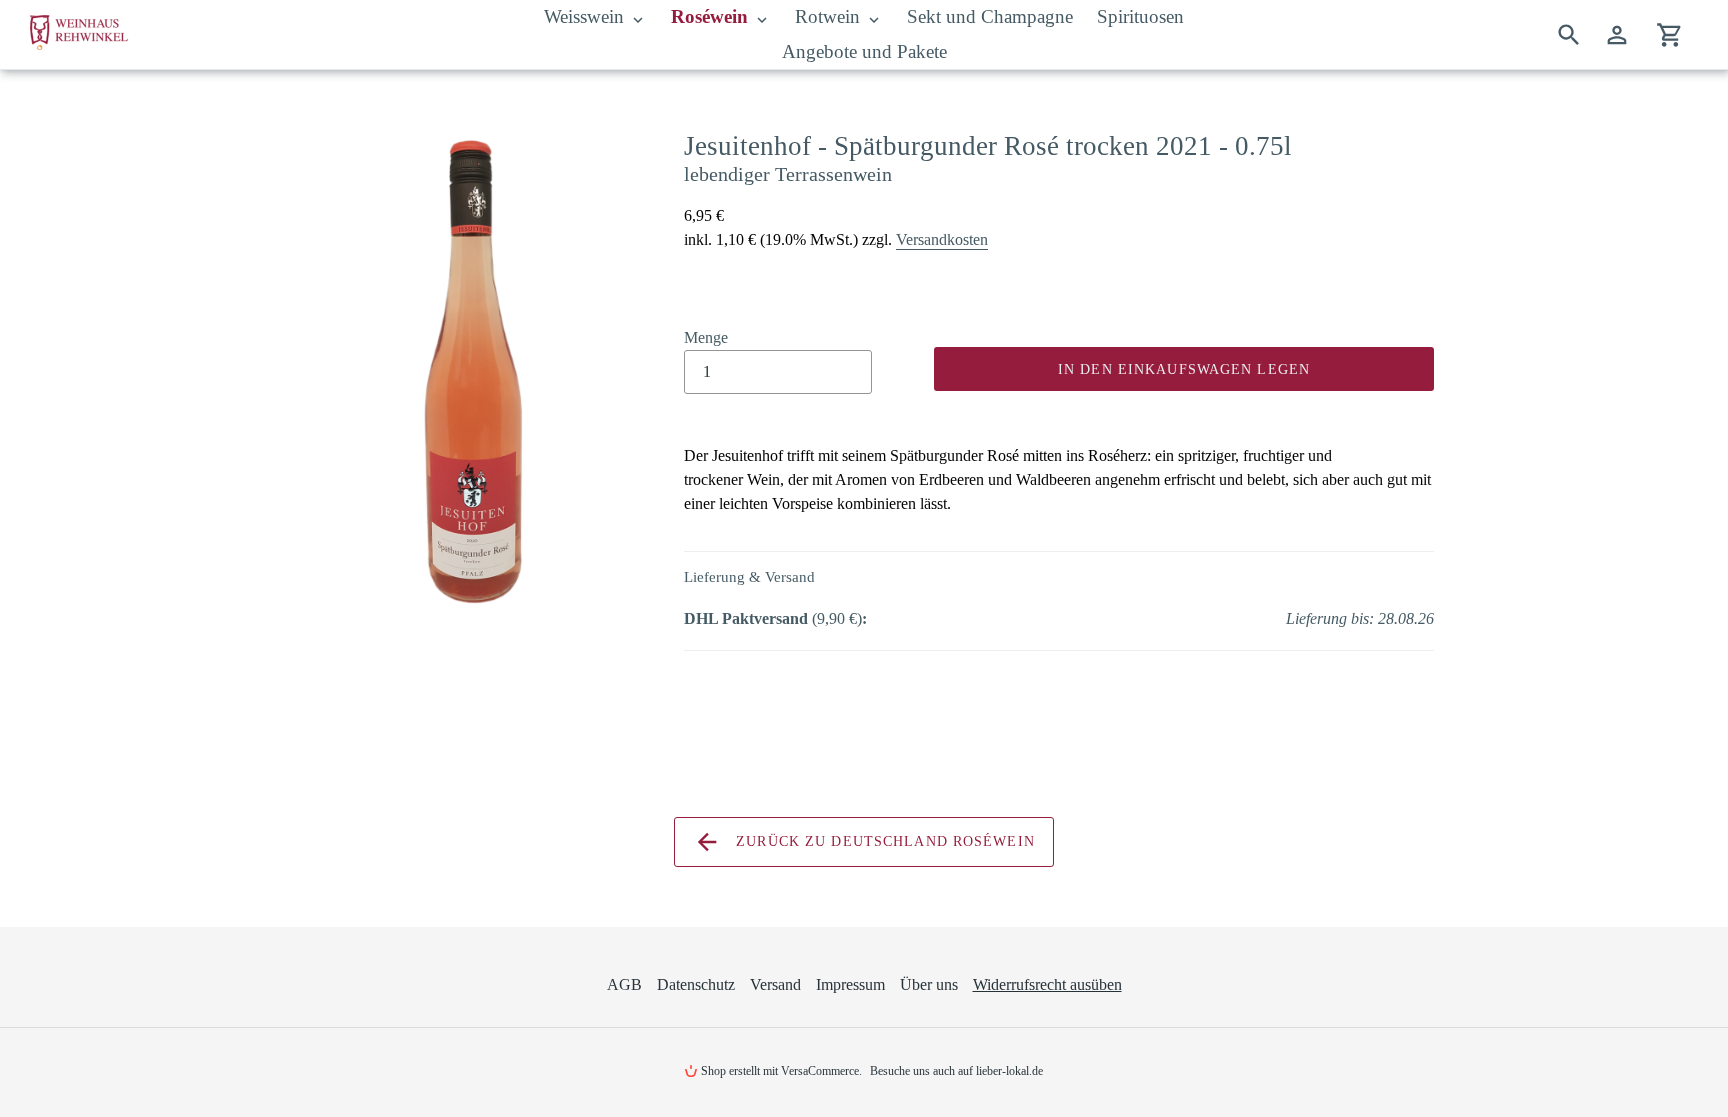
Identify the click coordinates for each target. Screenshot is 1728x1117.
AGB (624, 984)
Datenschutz (696, 984)
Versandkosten (942, 239)
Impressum (850, 984)
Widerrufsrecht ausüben (1047, 984)
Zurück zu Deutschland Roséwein (883, 841)
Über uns (929, 984)
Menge (706, 337)
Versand (775, 984)
